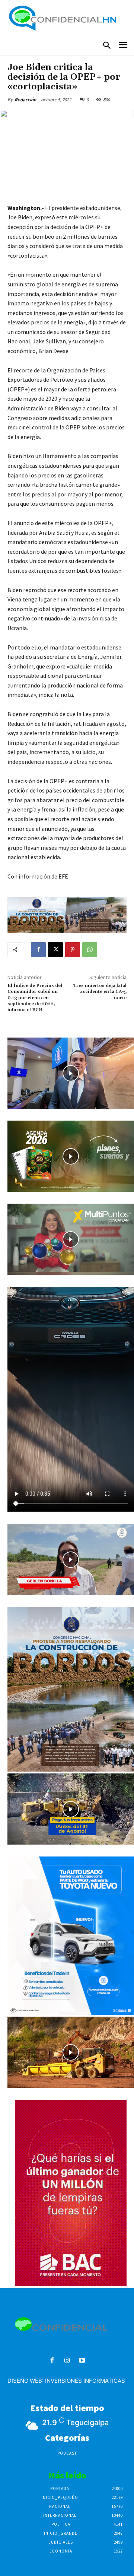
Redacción (25, 100)
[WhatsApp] (90, 950)
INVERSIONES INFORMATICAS (85, 2381)
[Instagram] (67, 2361)
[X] (55, 950)
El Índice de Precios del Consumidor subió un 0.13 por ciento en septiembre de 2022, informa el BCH (35, 998)
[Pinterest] (73, 950)
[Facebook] (38, 950)
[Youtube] (82, 2361)
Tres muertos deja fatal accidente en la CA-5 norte (100, 992)
